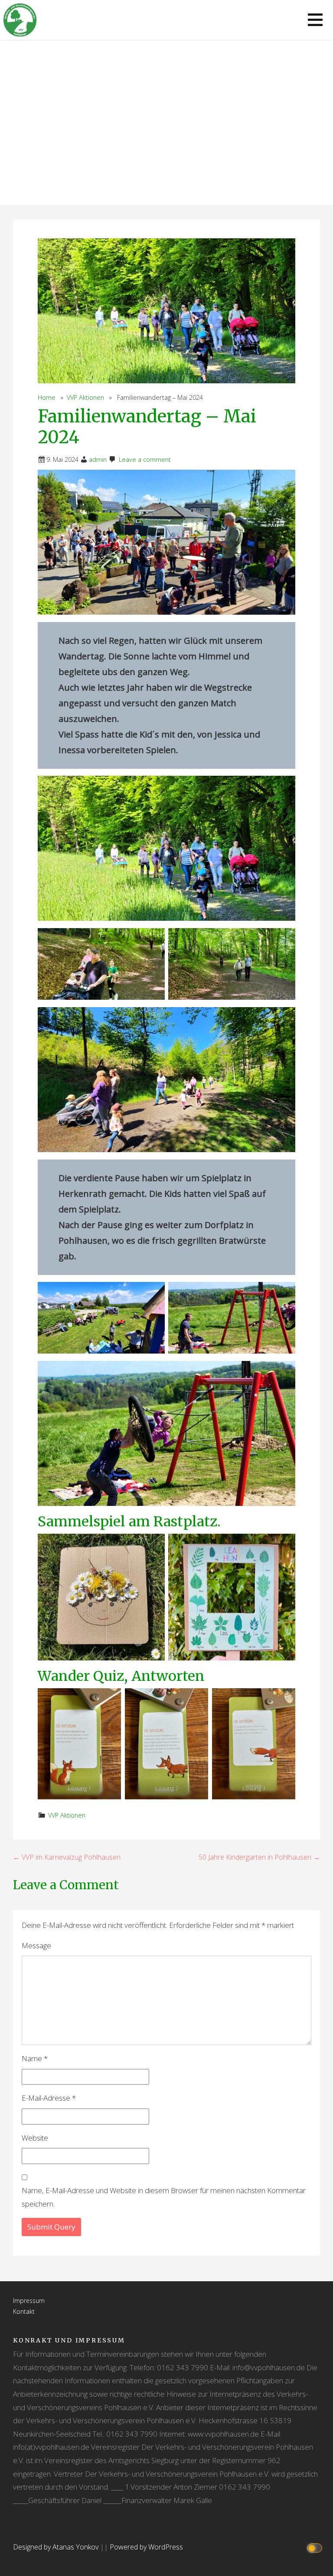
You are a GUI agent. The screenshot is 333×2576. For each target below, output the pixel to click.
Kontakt (24, 2311)
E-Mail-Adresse (49, 2098)
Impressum (29, 2301)
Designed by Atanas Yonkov (57, 2547)
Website (35, 2138)
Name (35, 2058)
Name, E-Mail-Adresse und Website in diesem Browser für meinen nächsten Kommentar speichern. (164, 2197)
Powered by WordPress (146, 2547)
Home (47, 397)
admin (98, 460)
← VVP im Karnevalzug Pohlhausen (67, 1857)
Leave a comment (145, 460)
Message (36, 1945)
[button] (315, 20)
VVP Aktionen (85, 397)
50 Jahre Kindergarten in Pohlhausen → (259, 1857)
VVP (167, 155)
